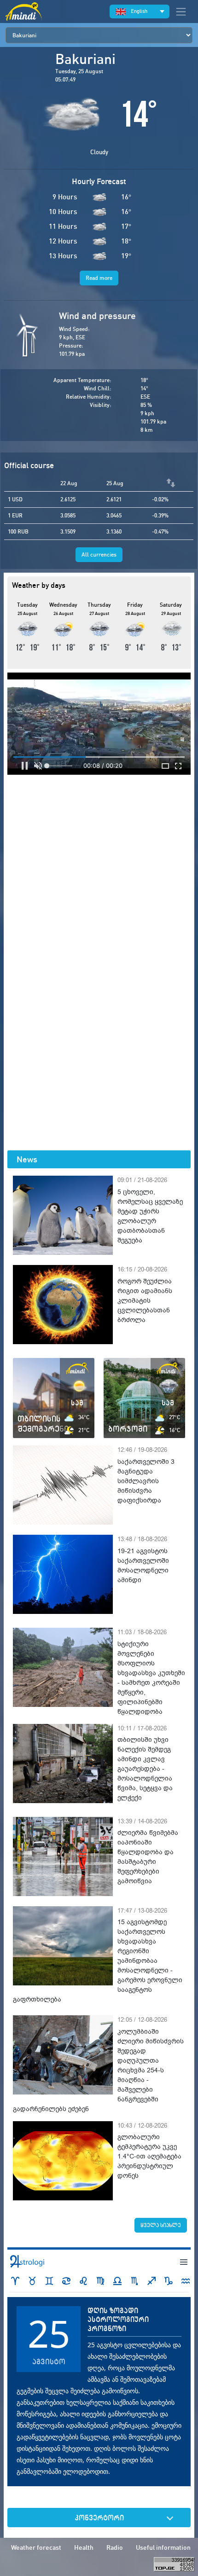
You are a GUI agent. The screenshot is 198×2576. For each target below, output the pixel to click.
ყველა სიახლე (161, 2225)
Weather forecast (36, 2547)
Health (84, 2547)
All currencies (99, 554)
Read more (99, 278)
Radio (115, 2547)
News (27, 1159)
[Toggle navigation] (181, 12)
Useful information (163, 2547)
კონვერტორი (99, 2518)
